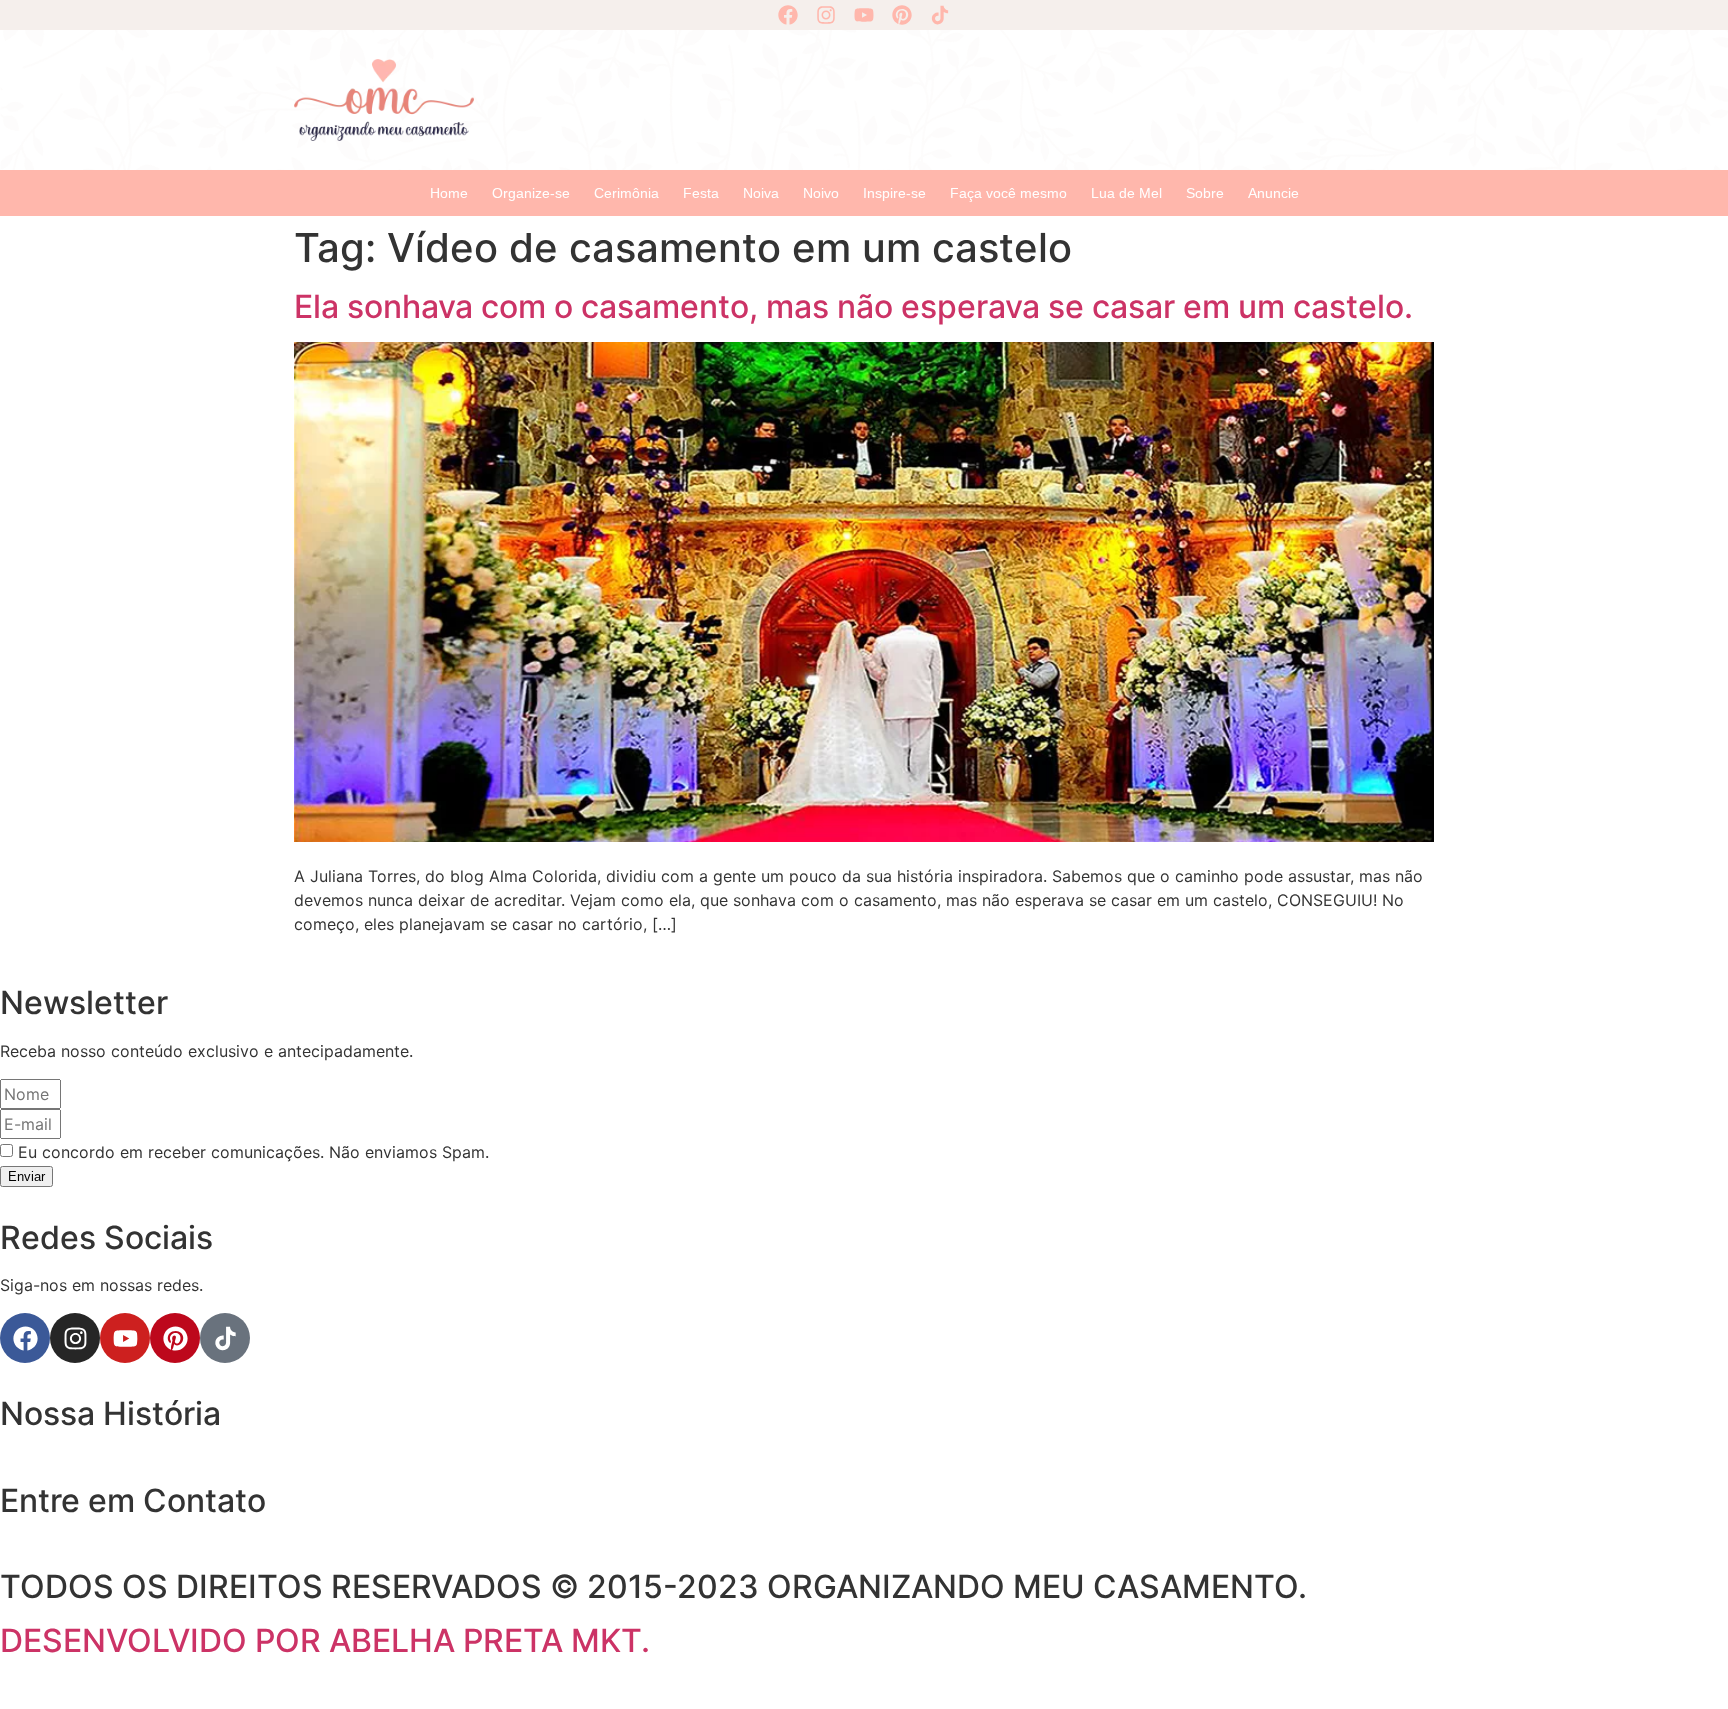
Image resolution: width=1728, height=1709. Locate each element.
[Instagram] (826, 15)
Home (449, 193)
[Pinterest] (902, 15)
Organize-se (531, 193)
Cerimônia (626, 193)
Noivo (821, 193)
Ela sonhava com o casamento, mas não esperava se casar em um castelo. (853, 306)
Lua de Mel (1126, 193)
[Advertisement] (964, 97)
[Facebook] (788, 15)
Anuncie (1273, 193)
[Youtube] (864, 15)
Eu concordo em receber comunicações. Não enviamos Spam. (253, 1152)
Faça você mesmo (1008, 193)
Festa (701, 193)
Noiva (761, 193)
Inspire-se (894, 193)
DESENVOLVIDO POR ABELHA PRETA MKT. (325, 1640)
